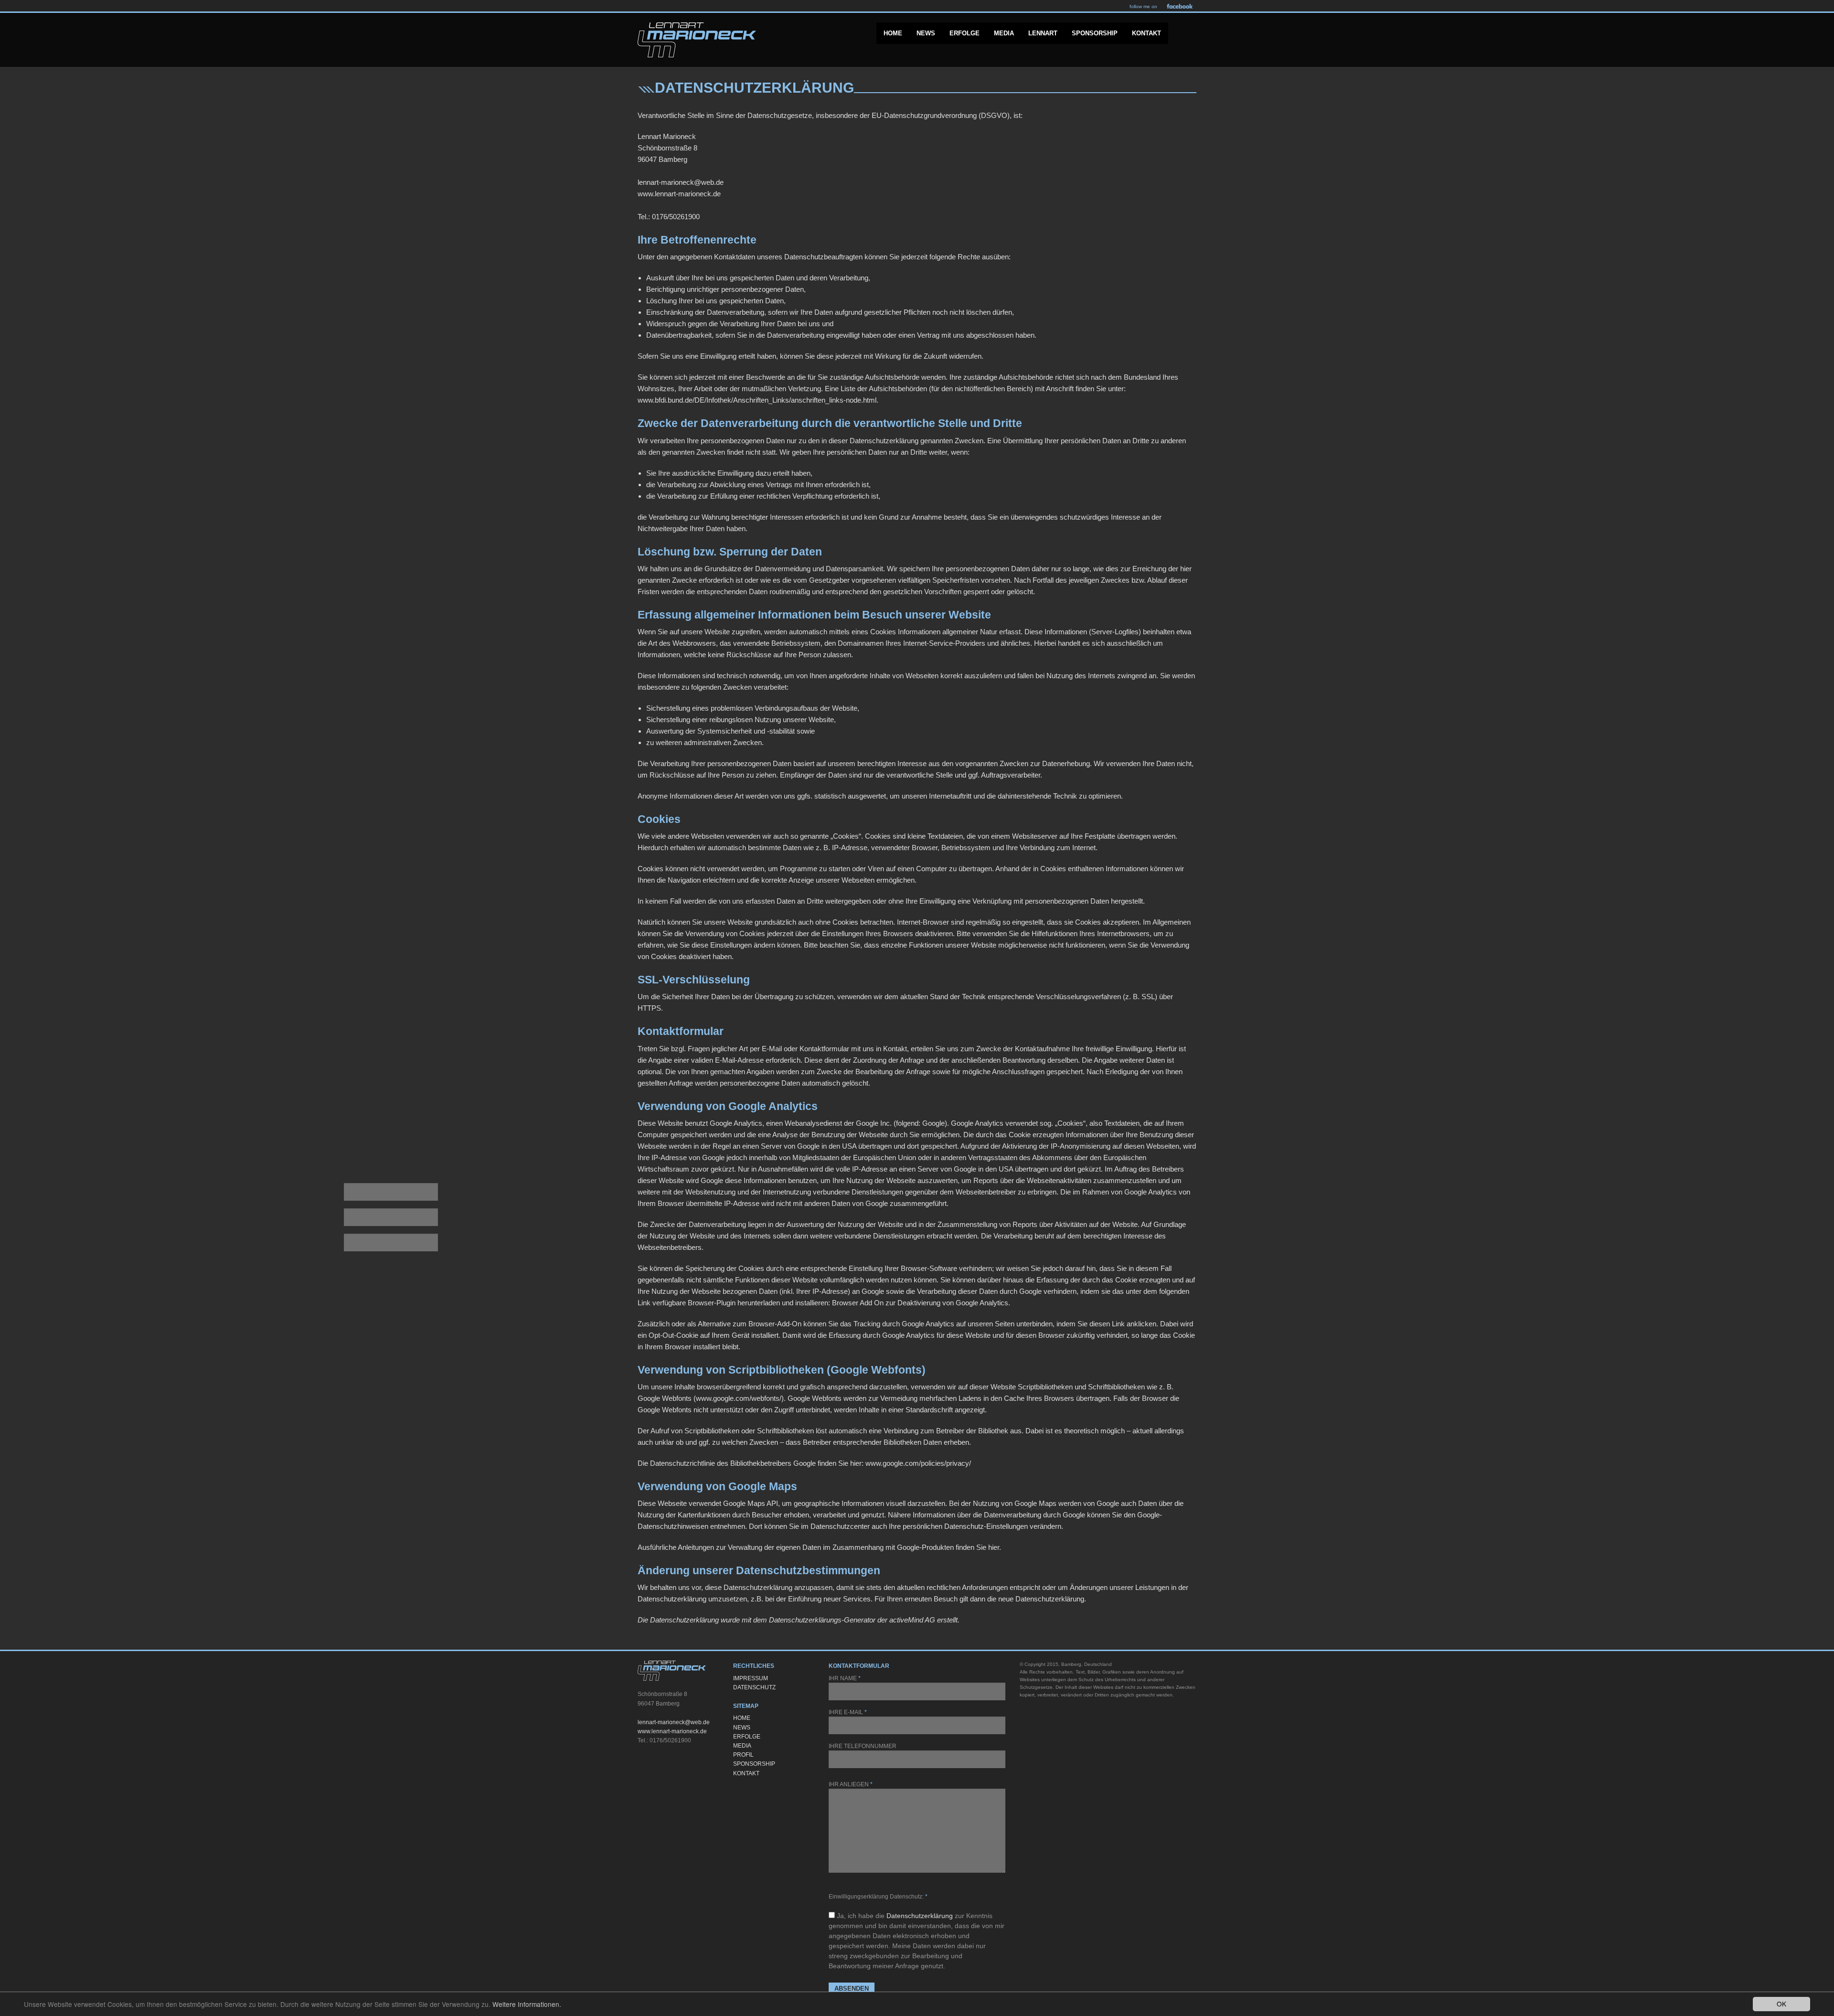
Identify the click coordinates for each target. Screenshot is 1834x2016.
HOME (742, 1718)
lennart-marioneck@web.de (674, 1722)
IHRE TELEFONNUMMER (863, 1746)
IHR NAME (845, 1678)
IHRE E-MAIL (848, 1712)
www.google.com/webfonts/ (739, 1398)
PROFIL (743, 1755)
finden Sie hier (976, 1547)
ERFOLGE (747, 1737)
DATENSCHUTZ (754, 1687)
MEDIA (742, 1746)
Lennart (1043, 33)
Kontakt (1146, 33)
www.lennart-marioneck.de (672, 1731)
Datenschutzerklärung (920, 1916)
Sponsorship (1095, 33)
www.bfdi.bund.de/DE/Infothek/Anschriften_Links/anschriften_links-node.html (757, 400)
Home (893, 33)
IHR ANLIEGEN (851, 1784)
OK (1781, 2004)
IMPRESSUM (751, 1678)
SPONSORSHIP (754, 1764)
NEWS (742, 1728)
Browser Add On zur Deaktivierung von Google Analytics (920, 1303)
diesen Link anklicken (1123, 1324)
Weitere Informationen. (527, 2004)
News (926, 33)
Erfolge (965, 33)
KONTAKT (746, 1773)
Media (1004, 33)
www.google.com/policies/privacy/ (918, 1463)
